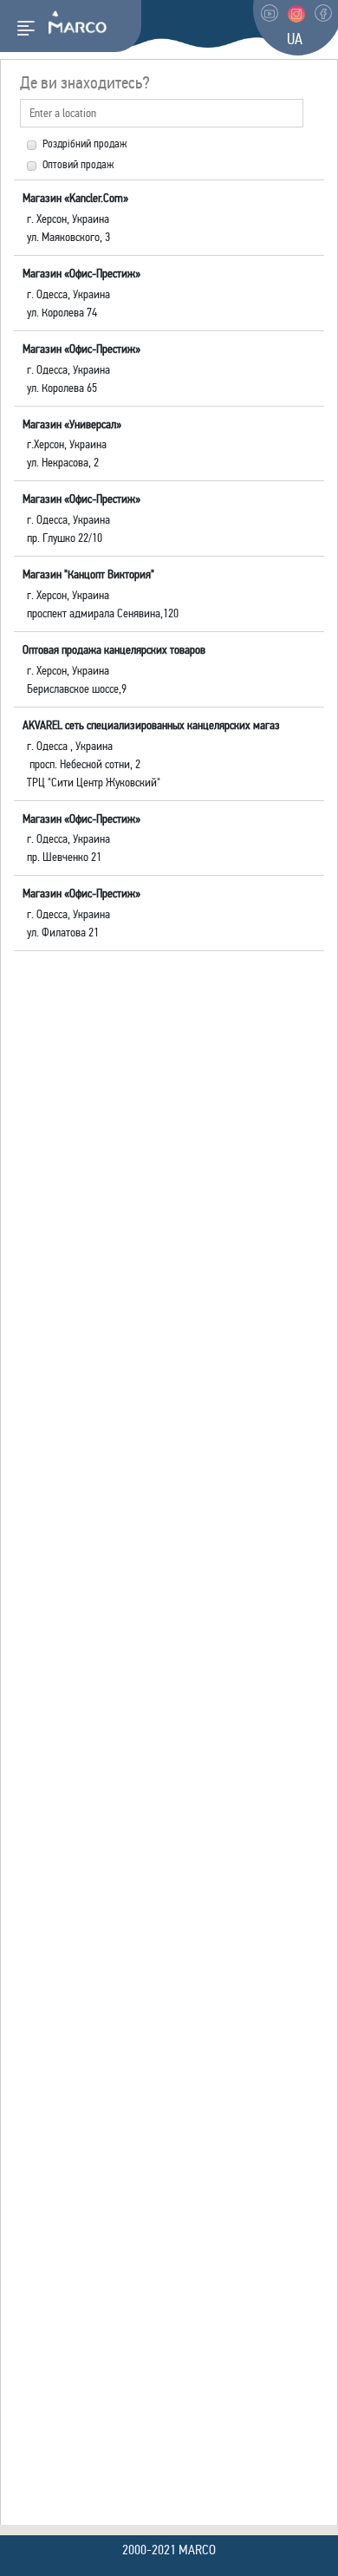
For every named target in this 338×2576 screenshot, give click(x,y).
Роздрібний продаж (84, 144)
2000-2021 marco (169, 2550)
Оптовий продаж (78, 165)
